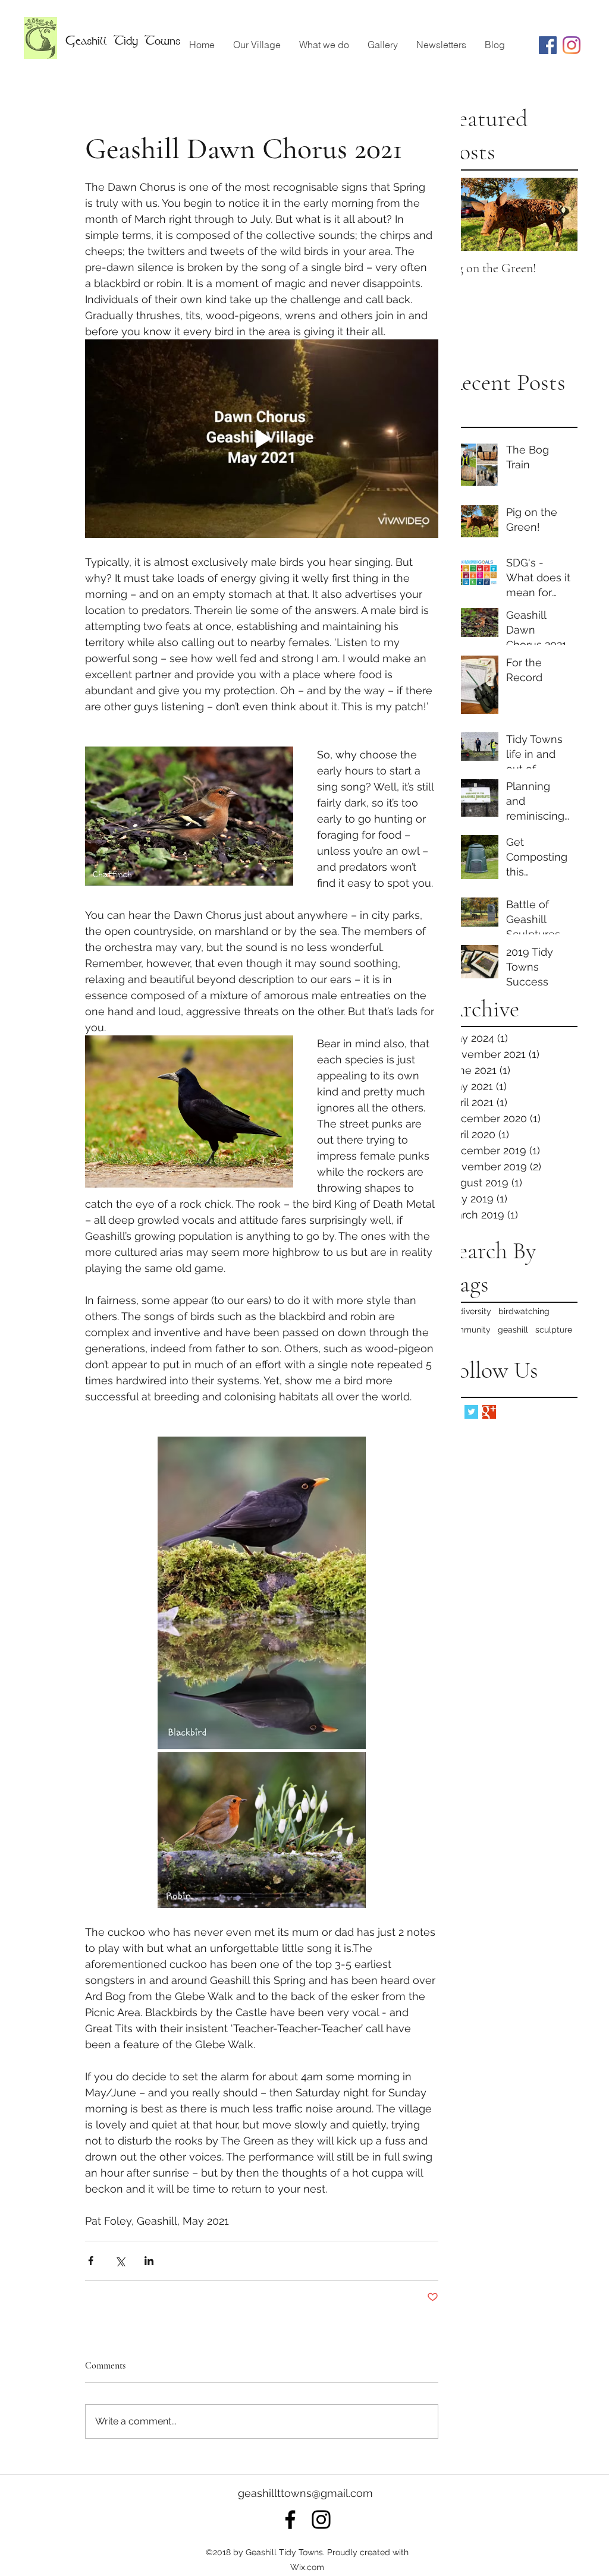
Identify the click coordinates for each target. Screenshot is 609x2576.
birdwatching (524, 1311)
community (469, 1330)
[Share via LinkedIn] (149, 2261)
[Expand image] (262, 1593)
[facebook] (290, 2520)
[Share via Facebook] (91, 2261)
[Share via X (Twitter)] (120, 2261)
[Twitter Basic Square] (471, 1412)
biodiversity (469, 1311)
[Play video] (262, 439)
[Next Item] (558, 214)
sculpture (554, 1330)
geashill (513, 1330)
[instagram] (572, 45)
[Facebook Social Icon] (548, 45)
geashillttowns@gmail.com (305, 2493)
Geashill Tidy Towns (123, 40)
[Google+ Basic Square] (489, 1412)
